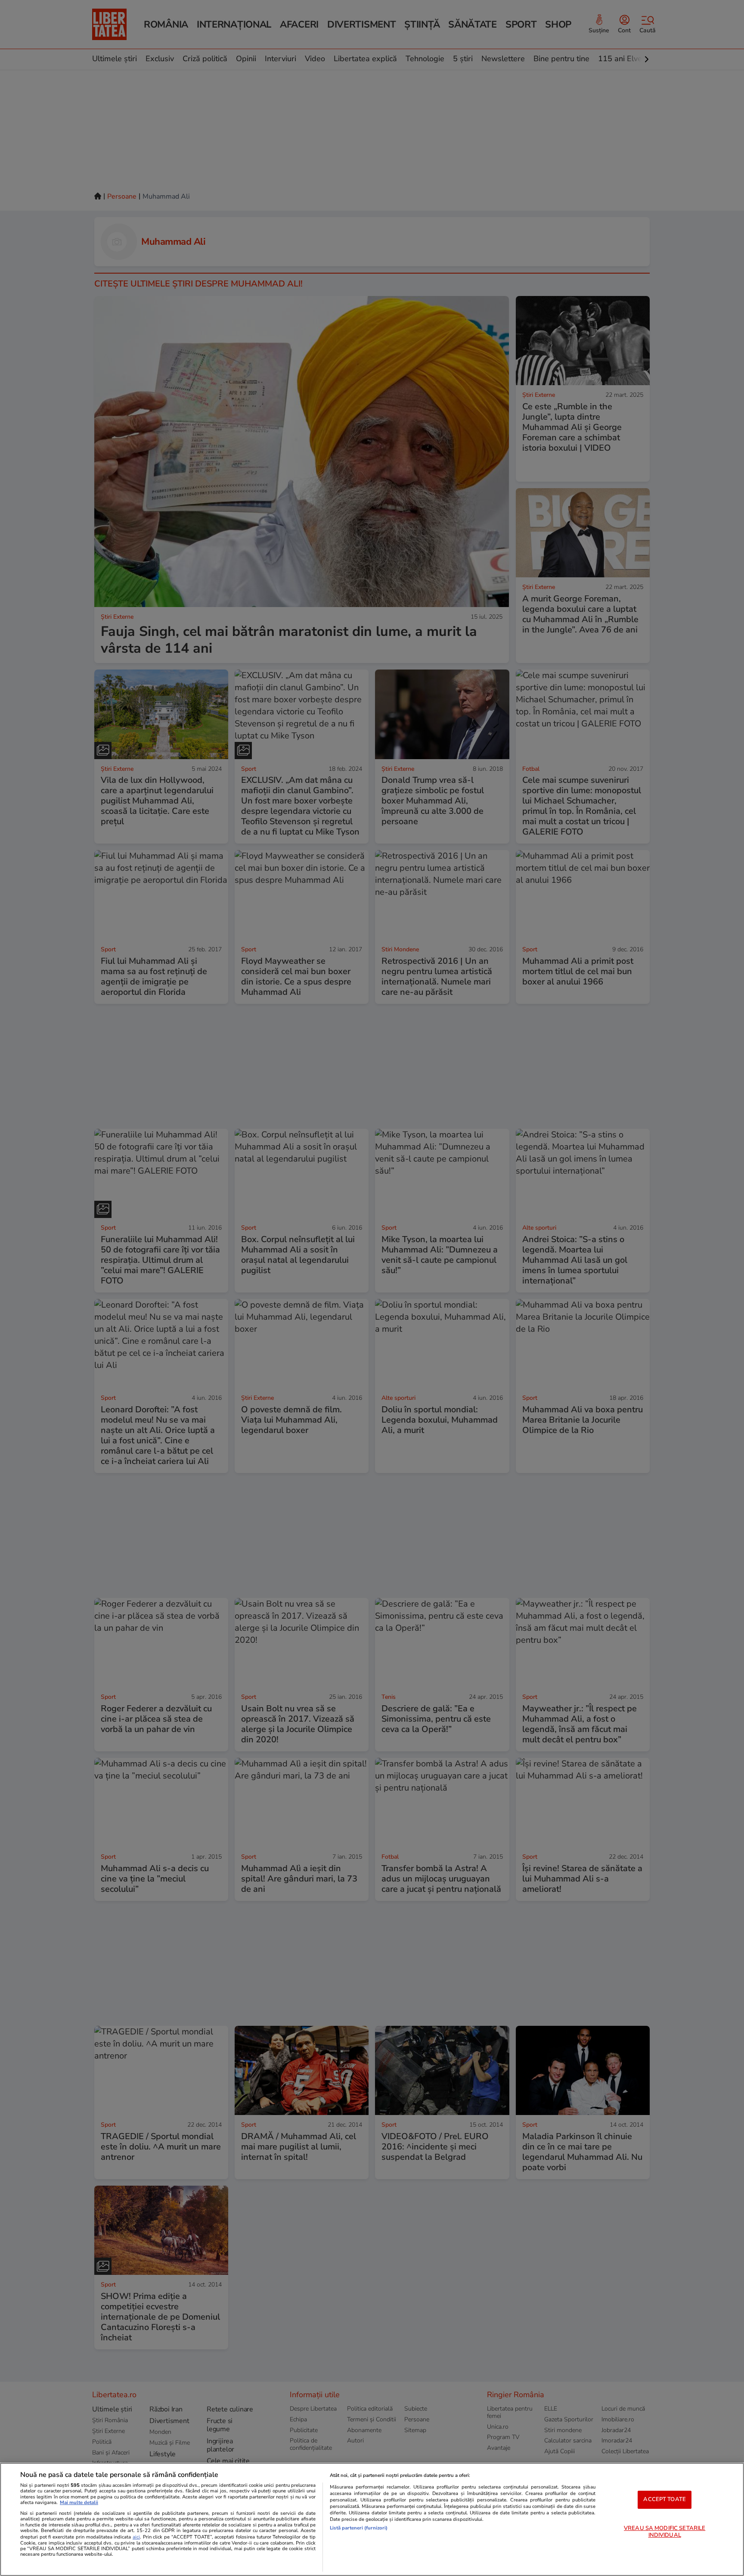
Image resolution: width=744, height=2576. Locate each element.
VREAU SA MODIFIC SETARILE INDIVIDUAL (665, 2532)
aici (136, 2537)
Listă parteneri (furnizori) (359, 2528)
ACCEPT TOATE (665, 2499)
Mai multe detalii (79, 2503)
